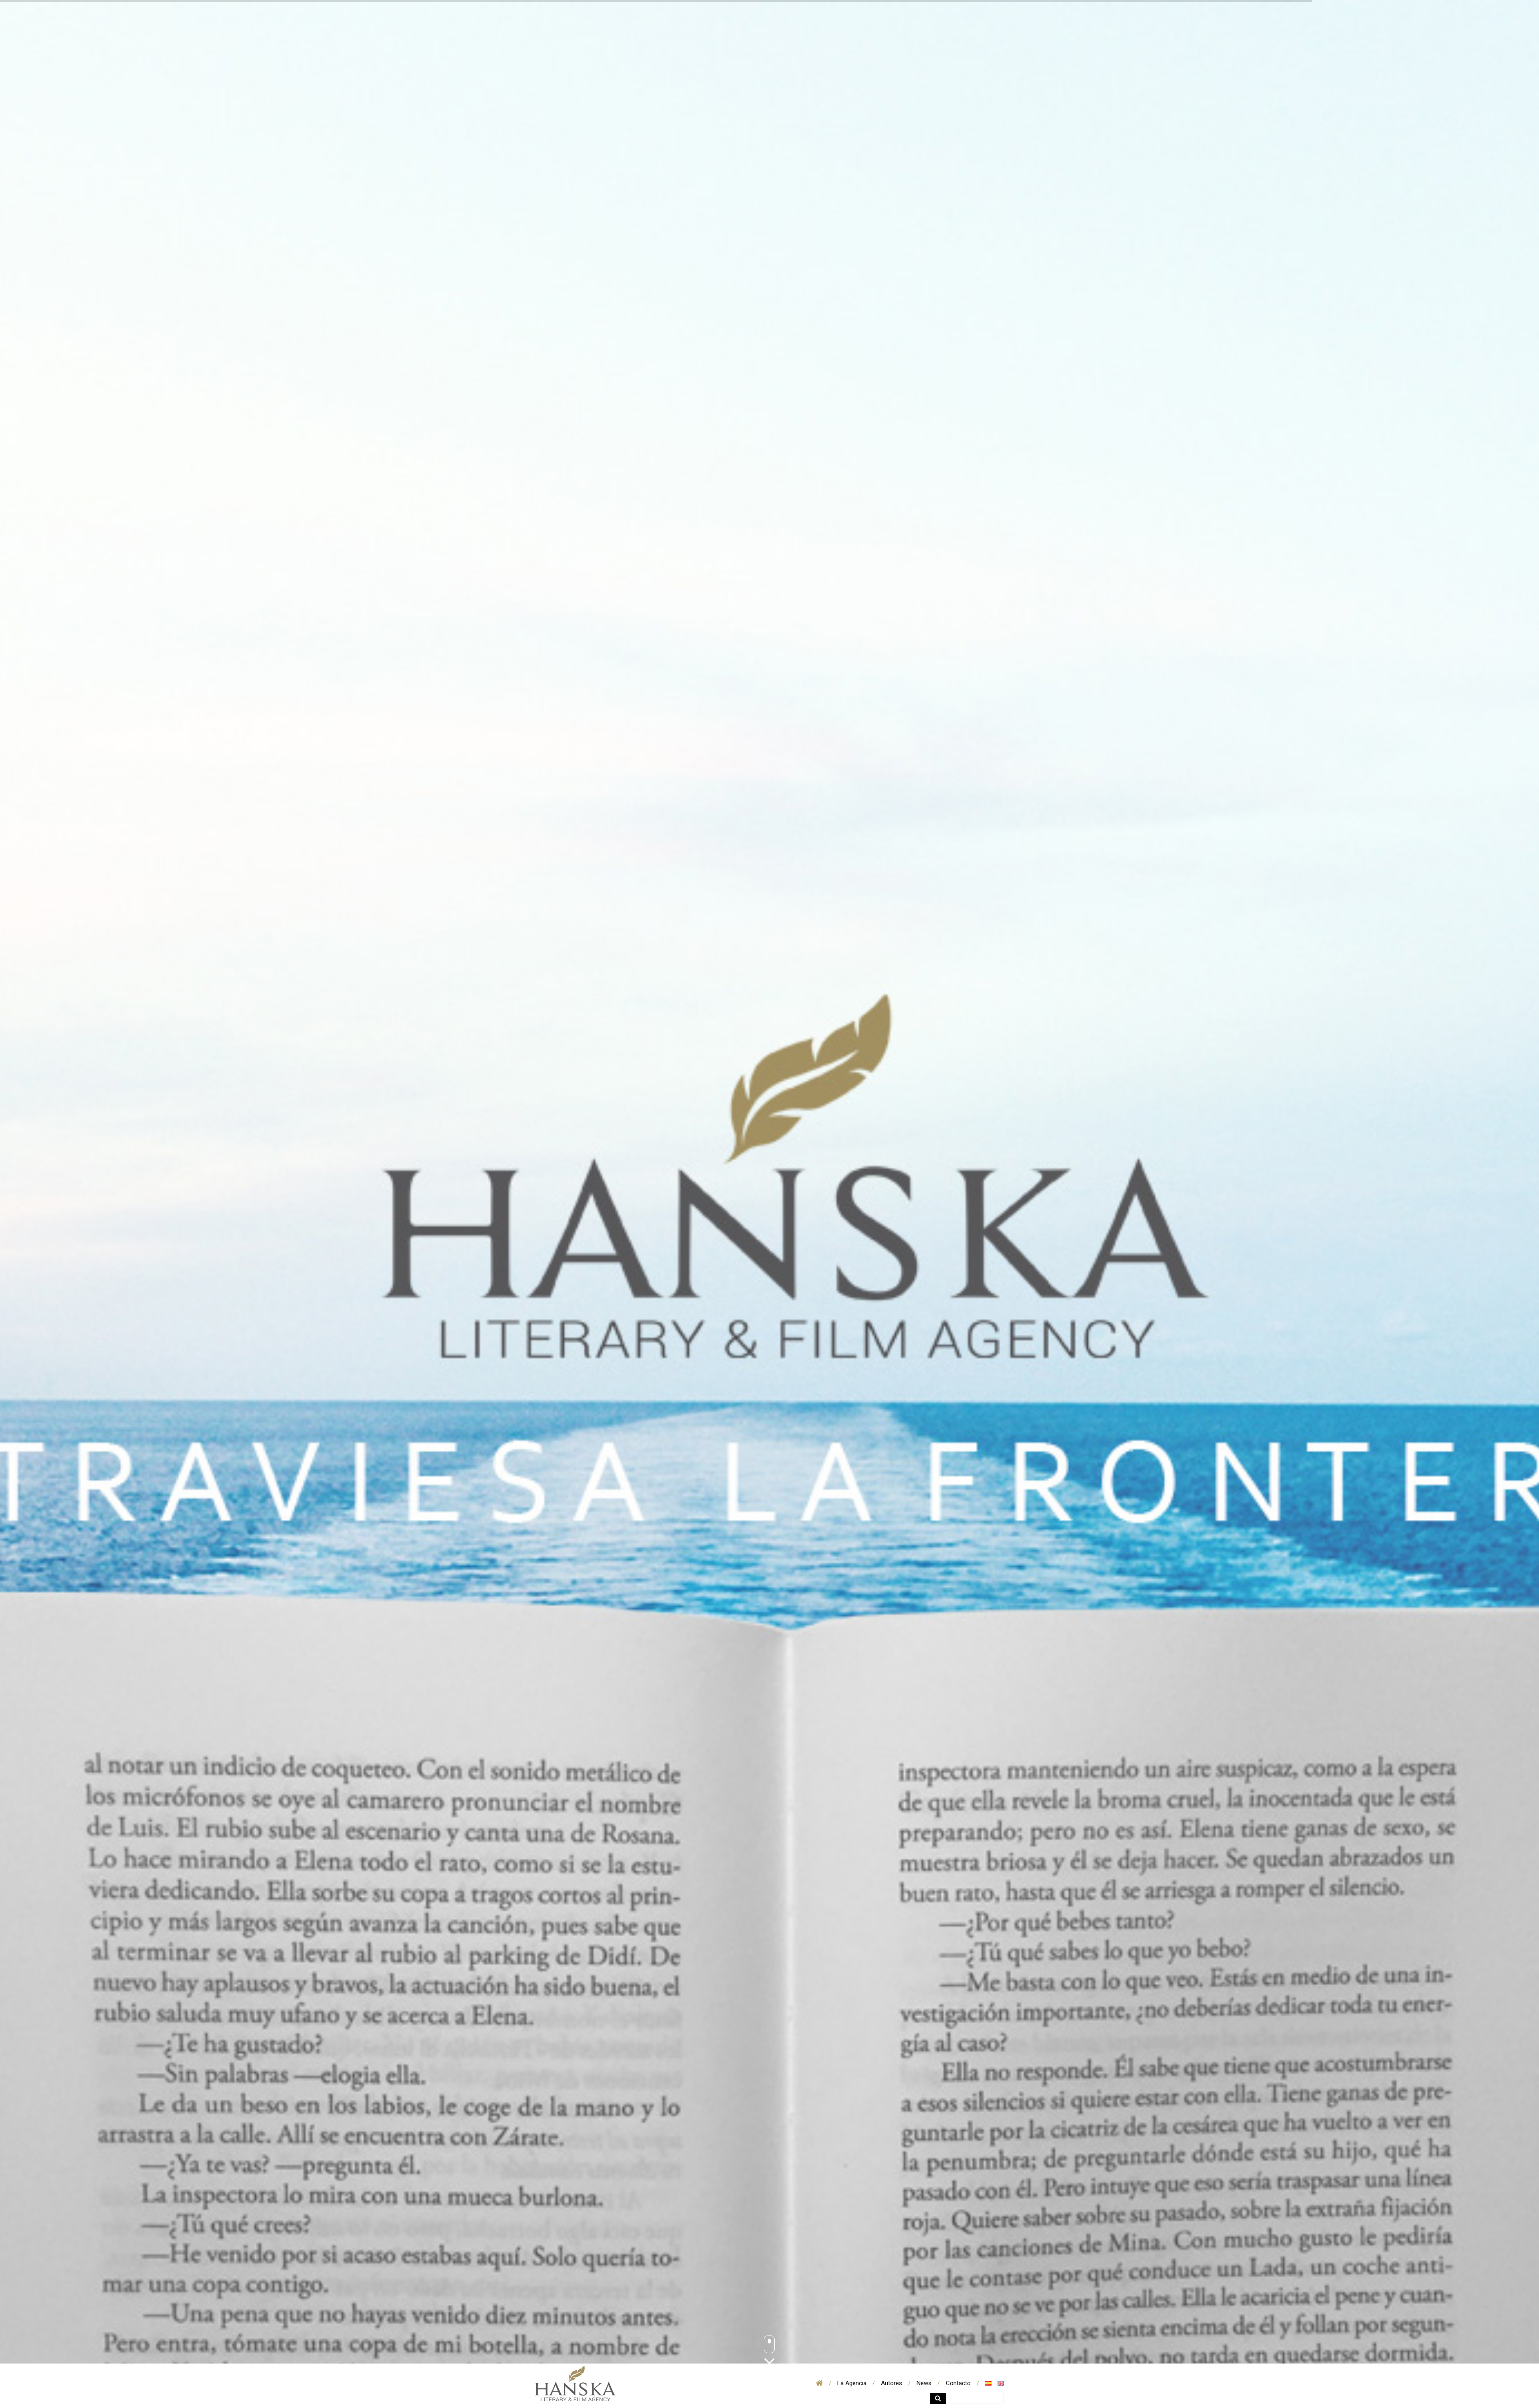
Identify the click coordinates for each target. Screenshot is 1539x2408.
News (924, 2383)
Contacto (958, 2383)
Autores (892, 2383)
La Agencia (852, 2383)
